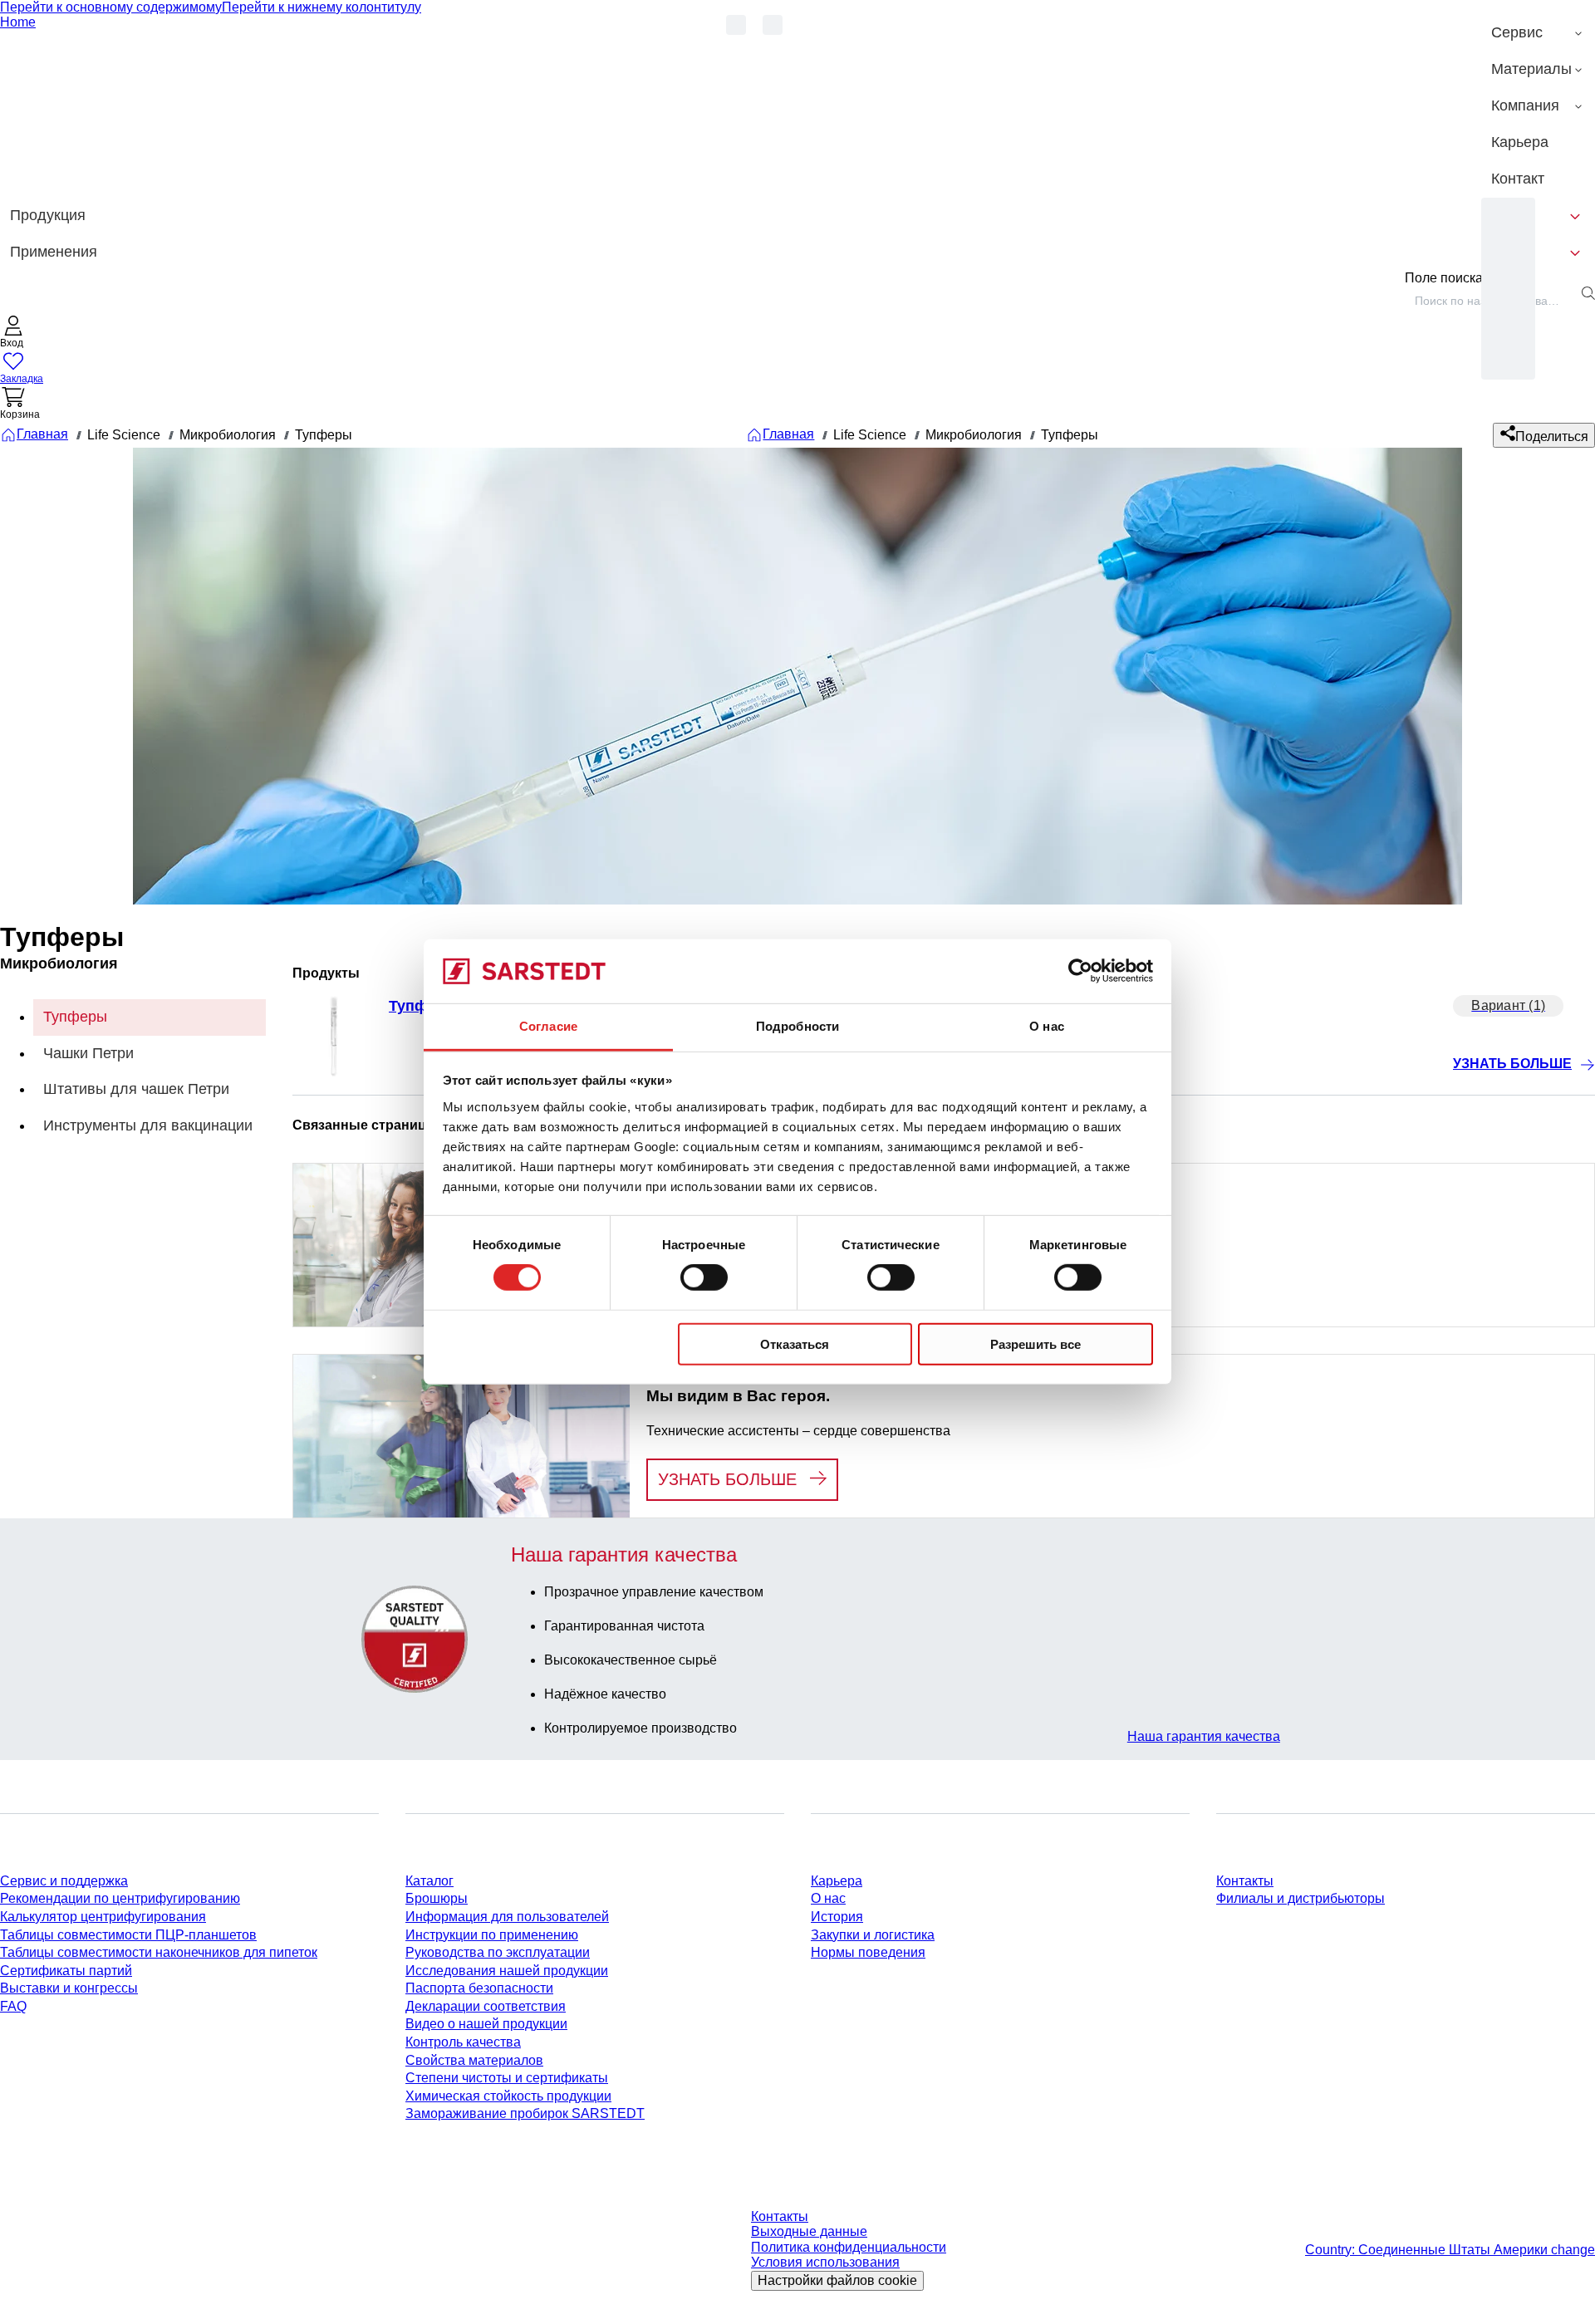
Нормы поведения (868, 1952)
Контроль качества (463, 2042)
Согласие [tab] (548, 1026)
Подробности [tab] (797, 1026)
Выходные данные (809, 2231)
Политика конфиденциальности (849, 2247)
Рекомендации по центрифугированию (120, 1898)
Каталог (429, 1881)
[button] (13, 333)
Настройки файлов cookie (837, 2280)
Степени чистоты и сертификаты (507, 2078)
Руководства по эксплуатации (498, 1952)
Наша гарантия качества (1204, 1736)
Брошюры (437, 1898)
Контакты (1245, 1881)
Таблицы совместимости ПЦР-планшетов (128, 1935)
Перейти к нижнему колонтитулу (321, 7)
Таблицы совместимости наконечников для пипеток (159, 1952)
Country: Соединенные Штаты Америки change (1450, 2250)
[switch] (704, 1277)
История (837, 1917)
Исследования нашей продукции (507, 1971)
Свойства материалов (474, 2060)
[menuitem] (1538, 33)
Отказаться (795, 1343)
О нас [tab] (1047, 1026)
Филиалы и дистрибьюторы (1301, 1898)
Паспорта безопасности (479, 1988)
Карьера (837, 1881)
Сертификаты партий (66, 1971)
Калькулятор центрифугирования (103, 1917)
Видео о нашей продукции (486, 2024)
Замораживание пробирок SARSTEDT (525, 2113)
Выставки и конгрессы (69, 1988)
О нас (828, 1898)
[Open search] (1588, 293)
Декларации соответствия (486, 2006)
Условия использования (825, 2262)
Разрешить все (1036, 1343)
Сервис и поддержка (64, 1881)
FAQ (13, 2006)
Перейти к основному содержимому (111, 7)
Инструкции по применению (492, 1935)
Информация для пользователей (507, 1917)
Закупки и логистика (873, 1935)
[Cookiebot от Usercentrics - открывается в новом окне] (1080, 971)
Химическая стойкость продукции (508, 2096)
